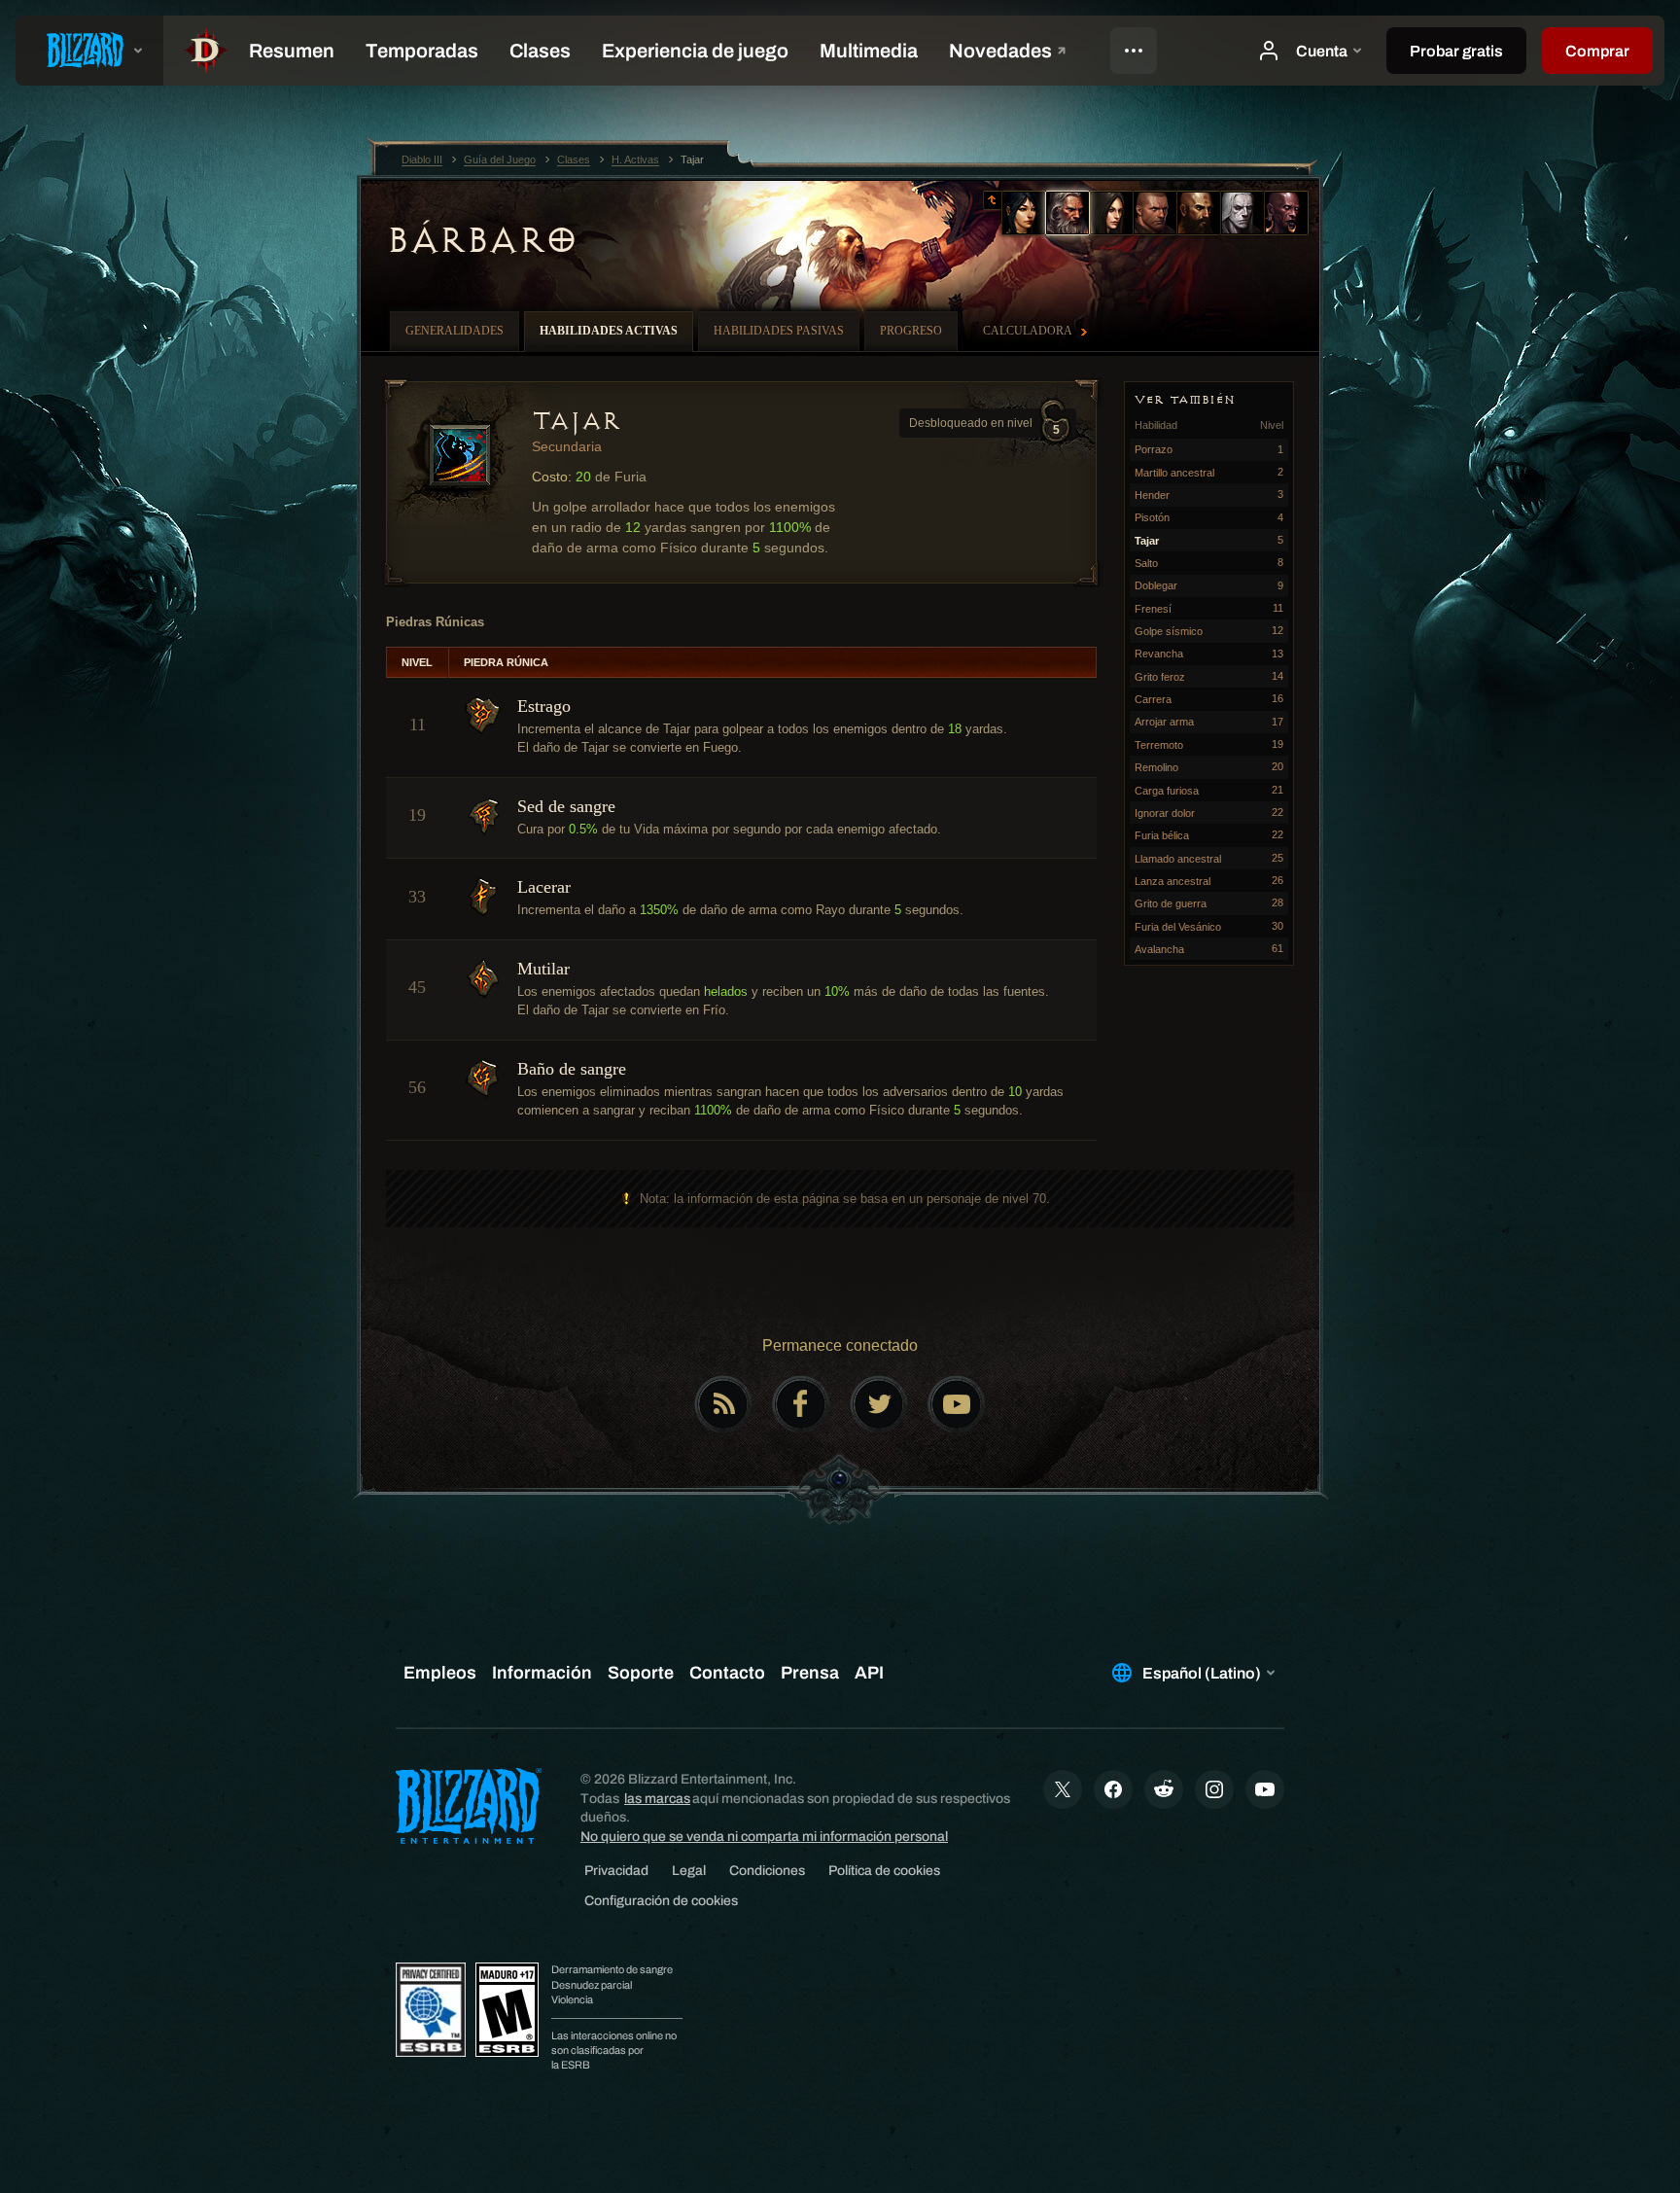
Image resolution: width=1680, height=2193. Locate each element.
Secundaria (567, 446)
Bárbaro (482, 240)
